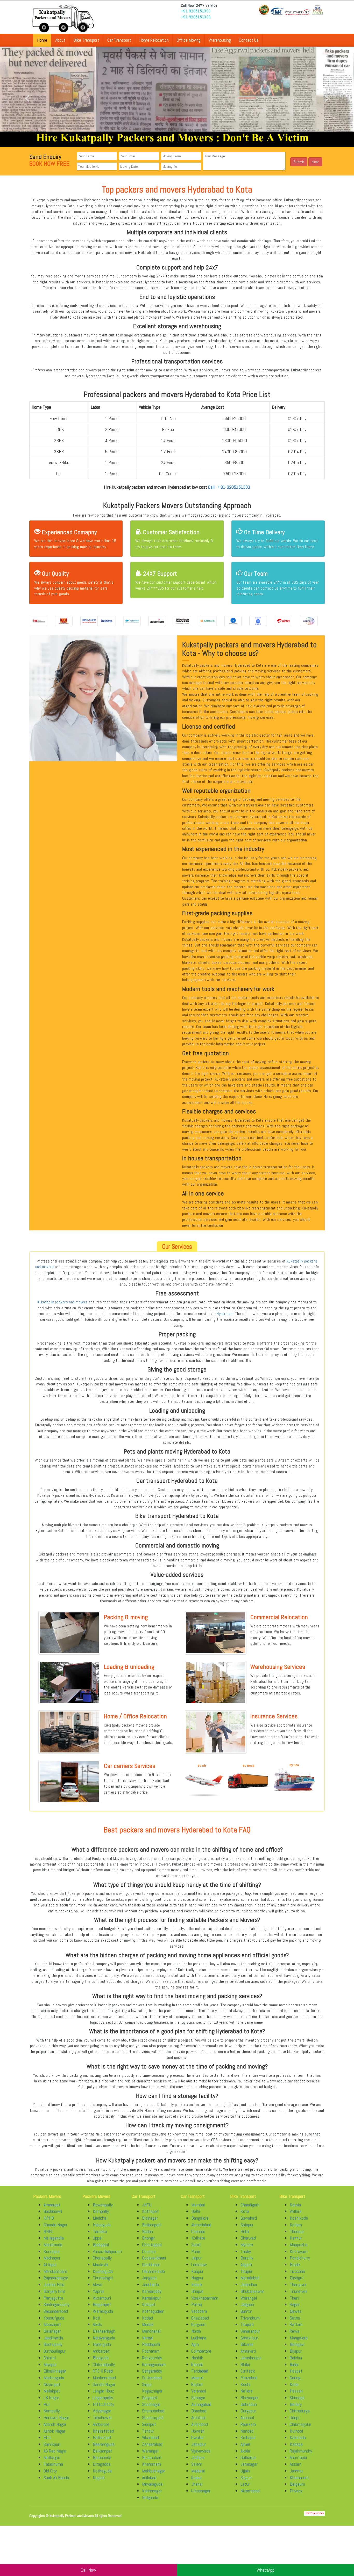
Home (42, 40)
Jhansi (197, 2484)
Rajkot (197, 2384)
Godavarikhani (154, 2258)
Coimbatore (201, 2351)
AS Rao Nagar (55, 2451)
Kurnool (296, 2431)
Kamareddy (152, 2291)
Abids (97, 2324)
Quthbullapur (55, 2351)
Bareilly (247, 2258)
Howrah (198, 2431)
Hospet (296, 2371)
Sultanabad (152, 2378)
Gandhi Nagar (104, 2384)
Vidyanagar (102, 2411)
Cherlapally (102, 2258)
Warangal (150, 2451)
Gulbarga (248, 2457)
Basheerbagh (104, 2331)
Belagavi (297, 2344)
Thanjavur (298, 2284)
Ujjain (245, 2471)
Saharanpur (250, 2331)
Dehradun (249, 2404)
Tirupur (246, 2271)
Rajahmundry (301, 2451)
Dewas (296, 2311)
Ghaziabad (200, 2318)
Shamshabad (153, 2411)
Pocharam (151, 2351)
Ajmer (245, 2444)
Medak (148, 2324)
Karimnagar (152, 2491)
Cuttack (248, 2371)
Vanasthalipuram (107, 2251)
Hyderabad (225, 1314)
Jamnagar (249, 2464)
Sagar (295, 2304)
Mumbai (198, 2205)
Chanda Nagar (55, 2225)
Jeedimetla (53, 2338)
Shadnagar (151, 2404)
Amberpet (101, 2424)
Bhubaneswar (252, 2291)
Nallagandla (54, 2238)
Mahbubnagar (154, 2471)
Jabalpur (199, 2444)
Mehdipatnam (55, 2271)
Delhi (196, 2211)
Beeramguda (104, 2444)
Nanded (247, 2431)
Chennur (149, 2251)
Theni (294, 2298)
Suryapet (150, 2398)
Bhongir (148, 2238)
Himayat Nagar (56, 2417)
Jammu (296, 2471)
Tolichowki (102, 2417)
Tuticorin (297, 2271)
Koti (96, 2318)
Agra (195, 2344)
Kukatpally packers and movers (63, 1302)
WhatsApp (265, 2570)
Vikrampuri (102, 2298)
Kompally (101, 2211)
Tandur (148, 2431)
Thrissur (297, 2231)
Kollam (296, 2225)
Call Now (88, 2570)
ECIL (47, 2437)
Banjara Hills (54, 2291)
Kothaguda (102, 2471)
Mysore (247, 2245)
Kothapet (150, 2211)
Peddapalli (151, 2344)
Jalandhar (249, 2284)
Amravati (248, 2351)
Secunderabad (56, 2311)
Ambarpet (101, 2351)
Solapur (247, 2225)
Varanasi (199, 2391)
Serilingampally (56, 2304)
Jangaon (149, 2278)
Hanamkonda (153, 2271)
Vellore (296, 2211)
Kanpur (197, 2271)
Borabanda (102, 2457)
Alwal (97, 2284)
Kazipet (149, 2304)
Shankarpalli (153, 2417)
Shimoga (297, 2398)
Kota (245, 2211)
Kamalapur (151, 2298)
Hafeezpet (102, 2437)
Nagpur (197, 2278)
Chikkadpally (104, 2364)
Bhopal (197, 2291)
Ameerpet (52, 2205)
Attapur (50, 2265)
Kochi (245, 2384)
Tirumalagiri (103, 2278)
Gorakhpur (249, 2338)
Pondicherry (300, 2258)
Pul (46, 2404)
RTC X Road (103, 2371)
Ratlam (296, 2324)
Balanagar (52, 2331)
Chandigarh (250, 2205)
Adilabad (149, 2478)
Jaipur (196, 2258)
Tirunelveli (298, 2291)
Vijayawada (201, 2451)
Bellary (296, 2404)
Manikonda (53, 2245)
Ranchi (197, 2364)
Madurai (198, 2471)
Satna (295, 2318)
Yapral (98, 2291)
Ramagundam (154, 2364)
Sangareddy (152, 2371)
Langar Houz (103, 2391)
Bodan (147, 2231)
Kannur (296, 2238)
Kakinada (298, 2437)
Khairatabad (103, 2431)
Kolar (294, 2384)
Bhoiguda (101, 2358)
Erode (295, 2265)
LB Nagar (51, 2398)
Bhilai (245, 2364)
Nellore (247, 2391)
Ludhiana (199, 2338)
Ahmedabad (201, 2225)
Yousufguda (54, 2318)
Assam (296, 2464)
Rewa (295, 2331)
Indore (197, 2284)
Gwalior (198, 2437)
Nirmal (148, 2338)
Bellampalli (152, 2225)
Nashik (197, 2358)
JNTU (147, 2205)
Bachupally (53, 2344)
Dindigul (296, 2278)
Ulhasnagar (201, 2491)
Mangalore (299, 2338)
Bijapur (296, 2351)
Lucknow (199, 2265)
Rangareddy (152, 2358)
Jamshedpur (251, 2358)
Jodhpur (198, 2457)
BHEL (48, 2231)
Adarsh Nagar (55, 2424)
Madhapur (52, 2258)
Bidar (294, 2364)
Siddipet (149, 2424)
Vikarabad (150, 2437)
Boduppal (101, 2245)
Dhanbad (199, 2411)
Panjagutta (53, 2298)
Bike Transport (86, 40)
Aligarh (246, 2265)
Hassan (296, 2391)
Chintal (50, 2358)
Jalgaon (247, 2304)
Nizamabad (152, 2457)
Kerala (295, 2205)
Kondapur (52, 2251)
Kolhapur (248, 2437)
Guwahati (249, 2218)
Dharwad (248, 2238)
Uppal (98, 2238)
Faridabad (200, 2371)
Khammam (151, 2464)
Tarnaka (100, 2231)
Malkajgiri (52, 2457)
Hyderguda (102, 2344)
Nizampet (52, 2384)
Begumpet (102, 2304)
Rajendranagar (56, 2278)
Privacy (296, 2491)
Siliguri (246, 2478)
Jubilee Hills (54, 2284)
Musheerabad (104, 2378)
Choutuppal (152, 2245)
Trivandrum (250, 2318)
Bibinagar (150, 2218)
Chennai (198, 2231)
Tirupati (247, 2324)
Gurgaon (198, 2324)
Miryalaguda (152, 2484)
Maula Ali (100, 2265)
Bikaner (247, 2344)
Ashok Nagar (54, 2431)
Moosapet (52, 2324)
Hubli (245, 2231)
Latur (245, 2484)
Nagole (99, 2478)
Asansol (247, 2417)
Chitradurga (300, 2411)
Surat (196, 2245)
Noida (196, 2331)
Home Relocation (154, 40)
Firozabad (249, 2378)
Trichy (246, 2251)
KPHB (49, 2218)
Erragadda (102, 2464)
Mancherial (151, 2331)
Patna (197, 2304)
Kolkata (198, 2238)
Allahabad (200, 2424)
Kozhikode (299, 2218)
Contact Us (249, 40)
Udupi (294, 2417)
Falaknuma (53, 2464)
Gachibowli (53, 2211)
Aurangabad (201, 2404)
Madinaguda (54, 2378)
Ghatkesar (151, 2265)
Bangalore (200, 2218)
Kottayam (299, 2251)
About (60, 40)
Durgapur (248, 2411)
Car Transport (119, 40)
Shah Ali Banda (56, 2478)
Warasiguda (103, 2311)
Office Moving (189, 40)
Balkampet (102, 2451)
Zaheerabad (152, 2444)
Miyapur (50, 2364)
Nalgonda (150, 2497)
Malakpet (52, 2391)
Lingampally (103, 2398)
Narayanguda (104, 2338)
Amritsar (199, 2417)
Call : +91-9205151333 (229, 487)
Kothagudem (153, 2311)
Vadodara (199, 2311)
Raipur (197, 2478)
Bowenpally (103, 2205)
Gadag (295, 2378)
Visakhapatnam (205, 2298)
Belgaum (297, 2484)
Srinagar (198, 2398)
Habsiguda (102, 2225)
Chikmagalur (300, 2424)
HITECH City (103, 2404)
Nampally (52, 2411)
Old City (50, 2471)
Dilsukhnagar (55, 2371)
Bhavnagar (250, 2398)
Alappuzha (299, 2245)
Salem (197, 2464)
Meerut (197, 2378)
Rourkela (248, 2424)
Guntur (246, 2311)
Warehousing (220, 40)
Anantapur (299, 2457)
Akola (245, 2451)
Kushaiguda (103, 2271)
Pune (196, 2251)
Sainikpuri (52, 2444)
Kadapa (296, 2444)
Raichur (296, 2358)
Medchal (100, 2218)
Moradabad (250, 2278)
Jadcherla (150, 2284)
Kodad (147, 2318)
